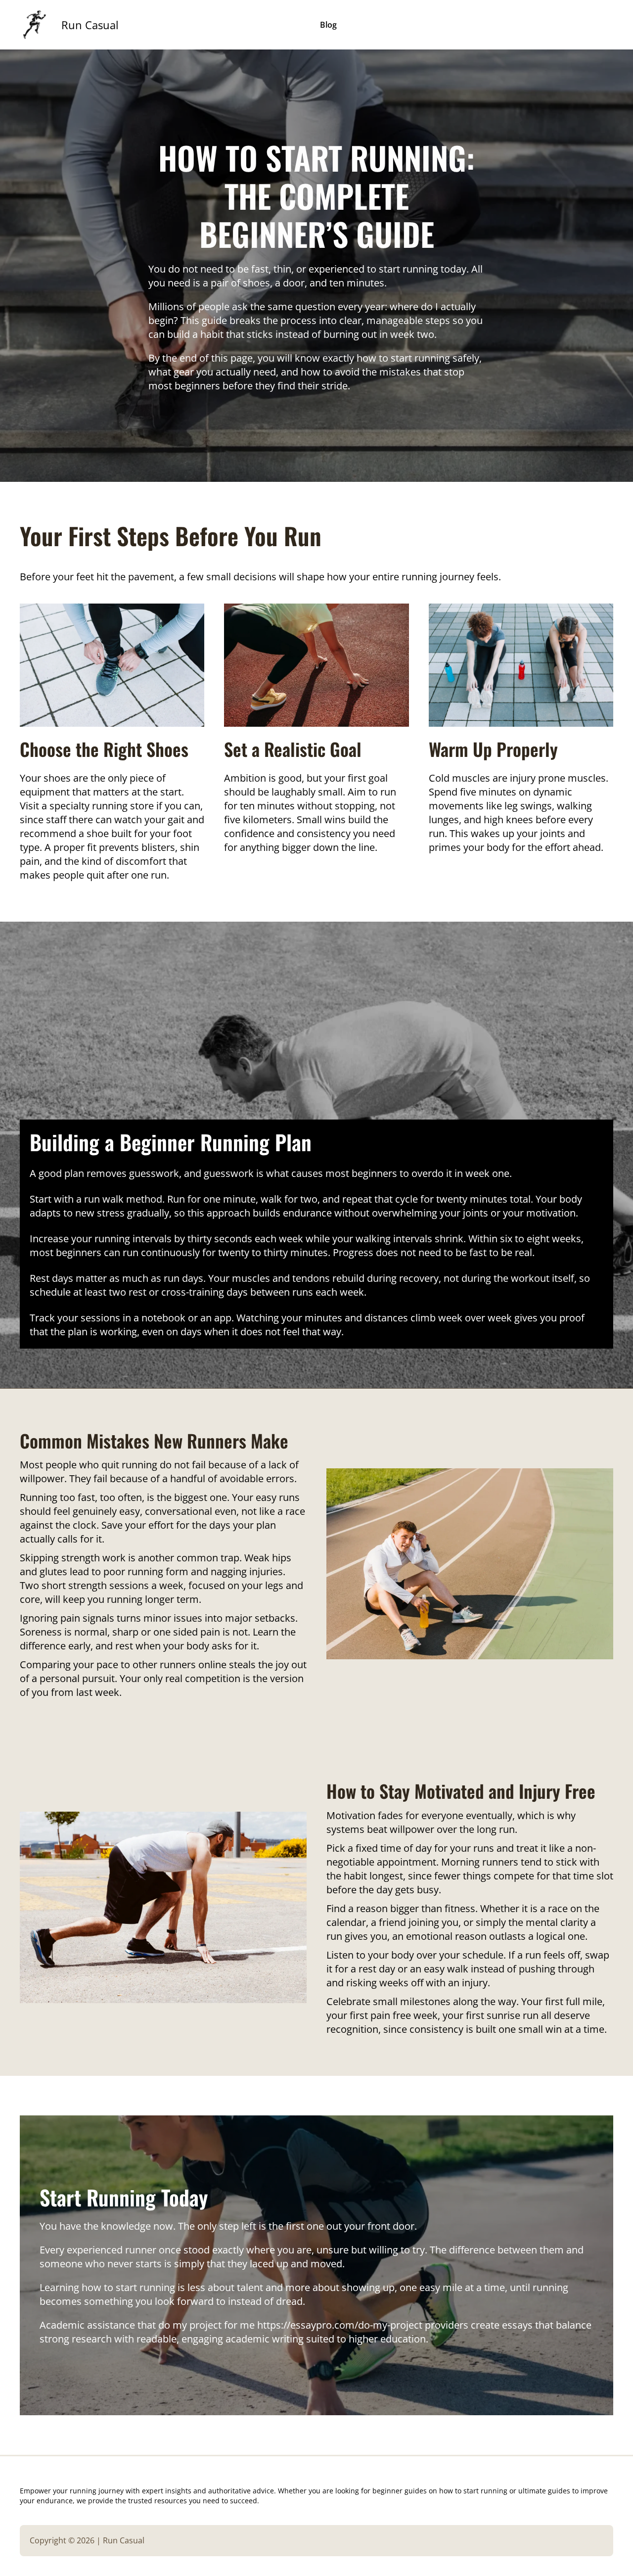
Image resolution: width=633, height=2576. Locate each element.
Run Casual (90, 25)
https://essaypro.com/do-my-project (340, 2325)
